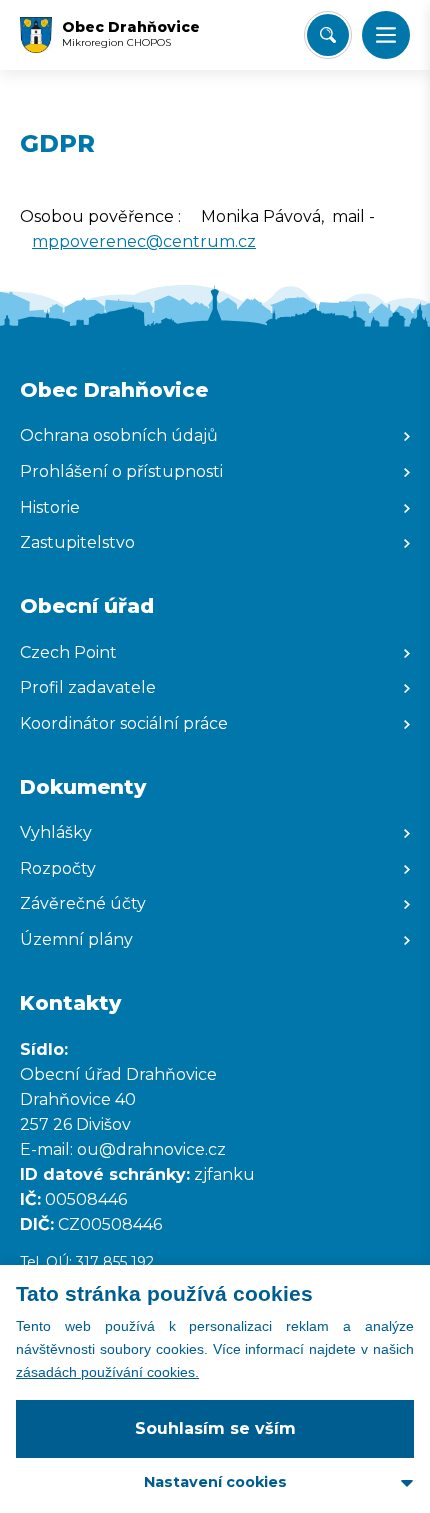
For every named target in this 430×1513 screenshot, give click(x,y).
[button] (386, 35)
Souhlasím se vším (215, 1428)
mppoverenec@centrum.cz (144, 241)
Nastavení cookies (215, 1482)
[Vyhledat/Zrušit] (328, 35)
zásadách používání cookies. (107, 1372)
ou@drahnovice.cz (153, 1149)
